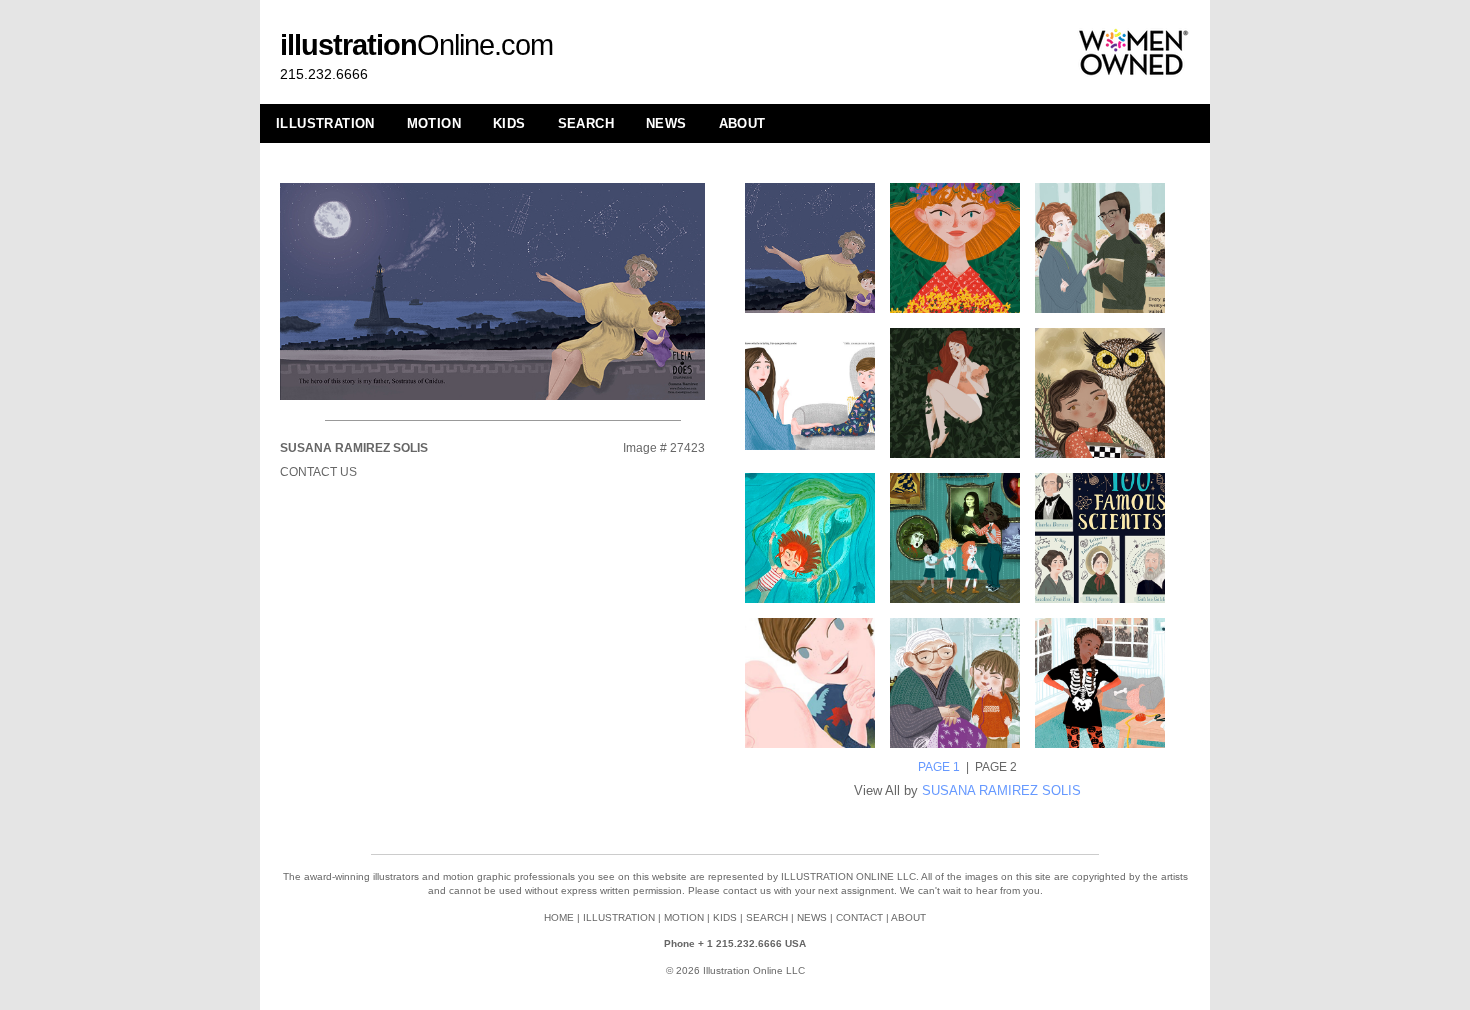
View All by (967, 790)
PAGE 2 (996, 767)
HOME (559, 917)
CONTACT (859, 917)
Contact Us (318, 472)
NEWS (666, 123)
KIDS (509, 123)
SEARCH (586, 123)
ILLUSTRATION (325, 123)
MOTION (434, 123)
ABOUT (742, 123)
